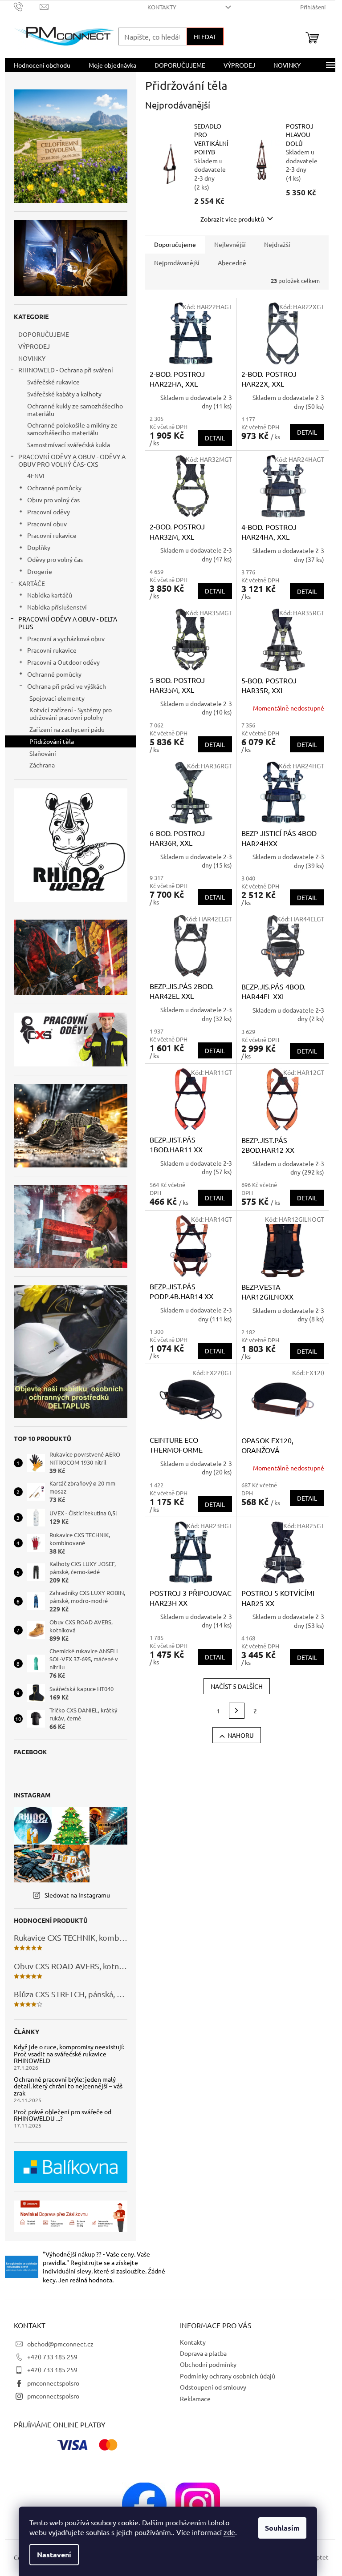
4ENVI (32, 476)
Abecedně (228, 262)
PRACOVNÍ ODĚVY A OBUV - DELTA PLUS (64, 623)
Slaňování (39, 753)
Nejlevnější (226, 244)
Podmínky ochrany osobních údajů (224, 2376)
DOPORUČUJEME (40, 334)
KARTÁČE (28, 583)
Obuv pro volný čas (50, 500)
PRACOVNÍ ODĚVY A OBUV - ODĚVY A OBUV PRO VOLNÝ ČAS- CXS (68, 460)
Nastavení (54, 2554)
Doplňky (35, 547)
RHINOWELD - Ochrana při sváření (62, 370)
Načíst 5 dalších (234, 1686)
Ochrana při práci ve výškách (63, 686)
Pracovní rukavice (48, 535)
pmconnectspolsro (50, 2383)
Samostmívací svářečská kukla (65, 444)
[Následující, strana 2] (233, 1711)
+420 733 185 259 (49, 2357)
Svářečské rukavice (50, 382)
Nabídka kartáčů (46, 595)
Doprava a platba (200, 2353)
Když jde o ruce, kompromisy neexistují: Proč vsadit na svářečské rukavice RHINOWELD (65, 2054)
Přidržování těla (48, 741)
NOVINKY (28, 358)
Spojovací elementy (53, 698)
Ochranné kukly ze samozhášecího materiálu (71, 410)
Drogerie (36, 571)
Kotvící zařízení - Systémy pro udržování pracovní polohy (67, 713)
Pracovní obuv (43, 524)
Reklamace (192, 2398)
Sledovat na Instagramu (74, 1895)
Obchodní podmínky (205, 2364)
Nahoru (237, 1735)
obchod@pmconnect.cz (57, 2344)
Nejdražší (274, 244)
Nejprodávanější (173, 262)
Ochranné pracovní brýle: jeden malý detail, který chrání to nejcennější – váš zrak (65, 2086)
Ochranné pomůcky (51, 488)
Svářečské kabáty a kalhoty (61, 394)
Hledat (202, 36)
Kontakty (159, 7)
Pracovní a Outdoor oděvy (60, 662)
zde (229, 2532)
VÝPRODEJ (31, 346)
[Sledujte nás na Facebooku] (141, 2503)
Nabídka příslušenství (53, 607)
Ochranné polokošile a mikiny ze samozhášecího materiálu (69, 429)
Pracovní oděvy (45, 512)
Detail (211, 438)
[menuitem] (39, 65)
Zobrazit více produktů (229, 219)
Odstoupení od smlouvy (210, 2387)
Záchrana (39, 765)
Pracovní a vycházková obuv (62, 638)
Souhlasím (282, 2528)
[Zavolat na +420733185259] (23, 6)
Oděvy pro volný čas (51, 559)
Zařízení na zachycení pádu (63, 729)
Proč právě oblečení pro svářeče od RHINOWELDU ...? (59, 2115)
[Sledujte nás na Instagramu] (195, 2503)
